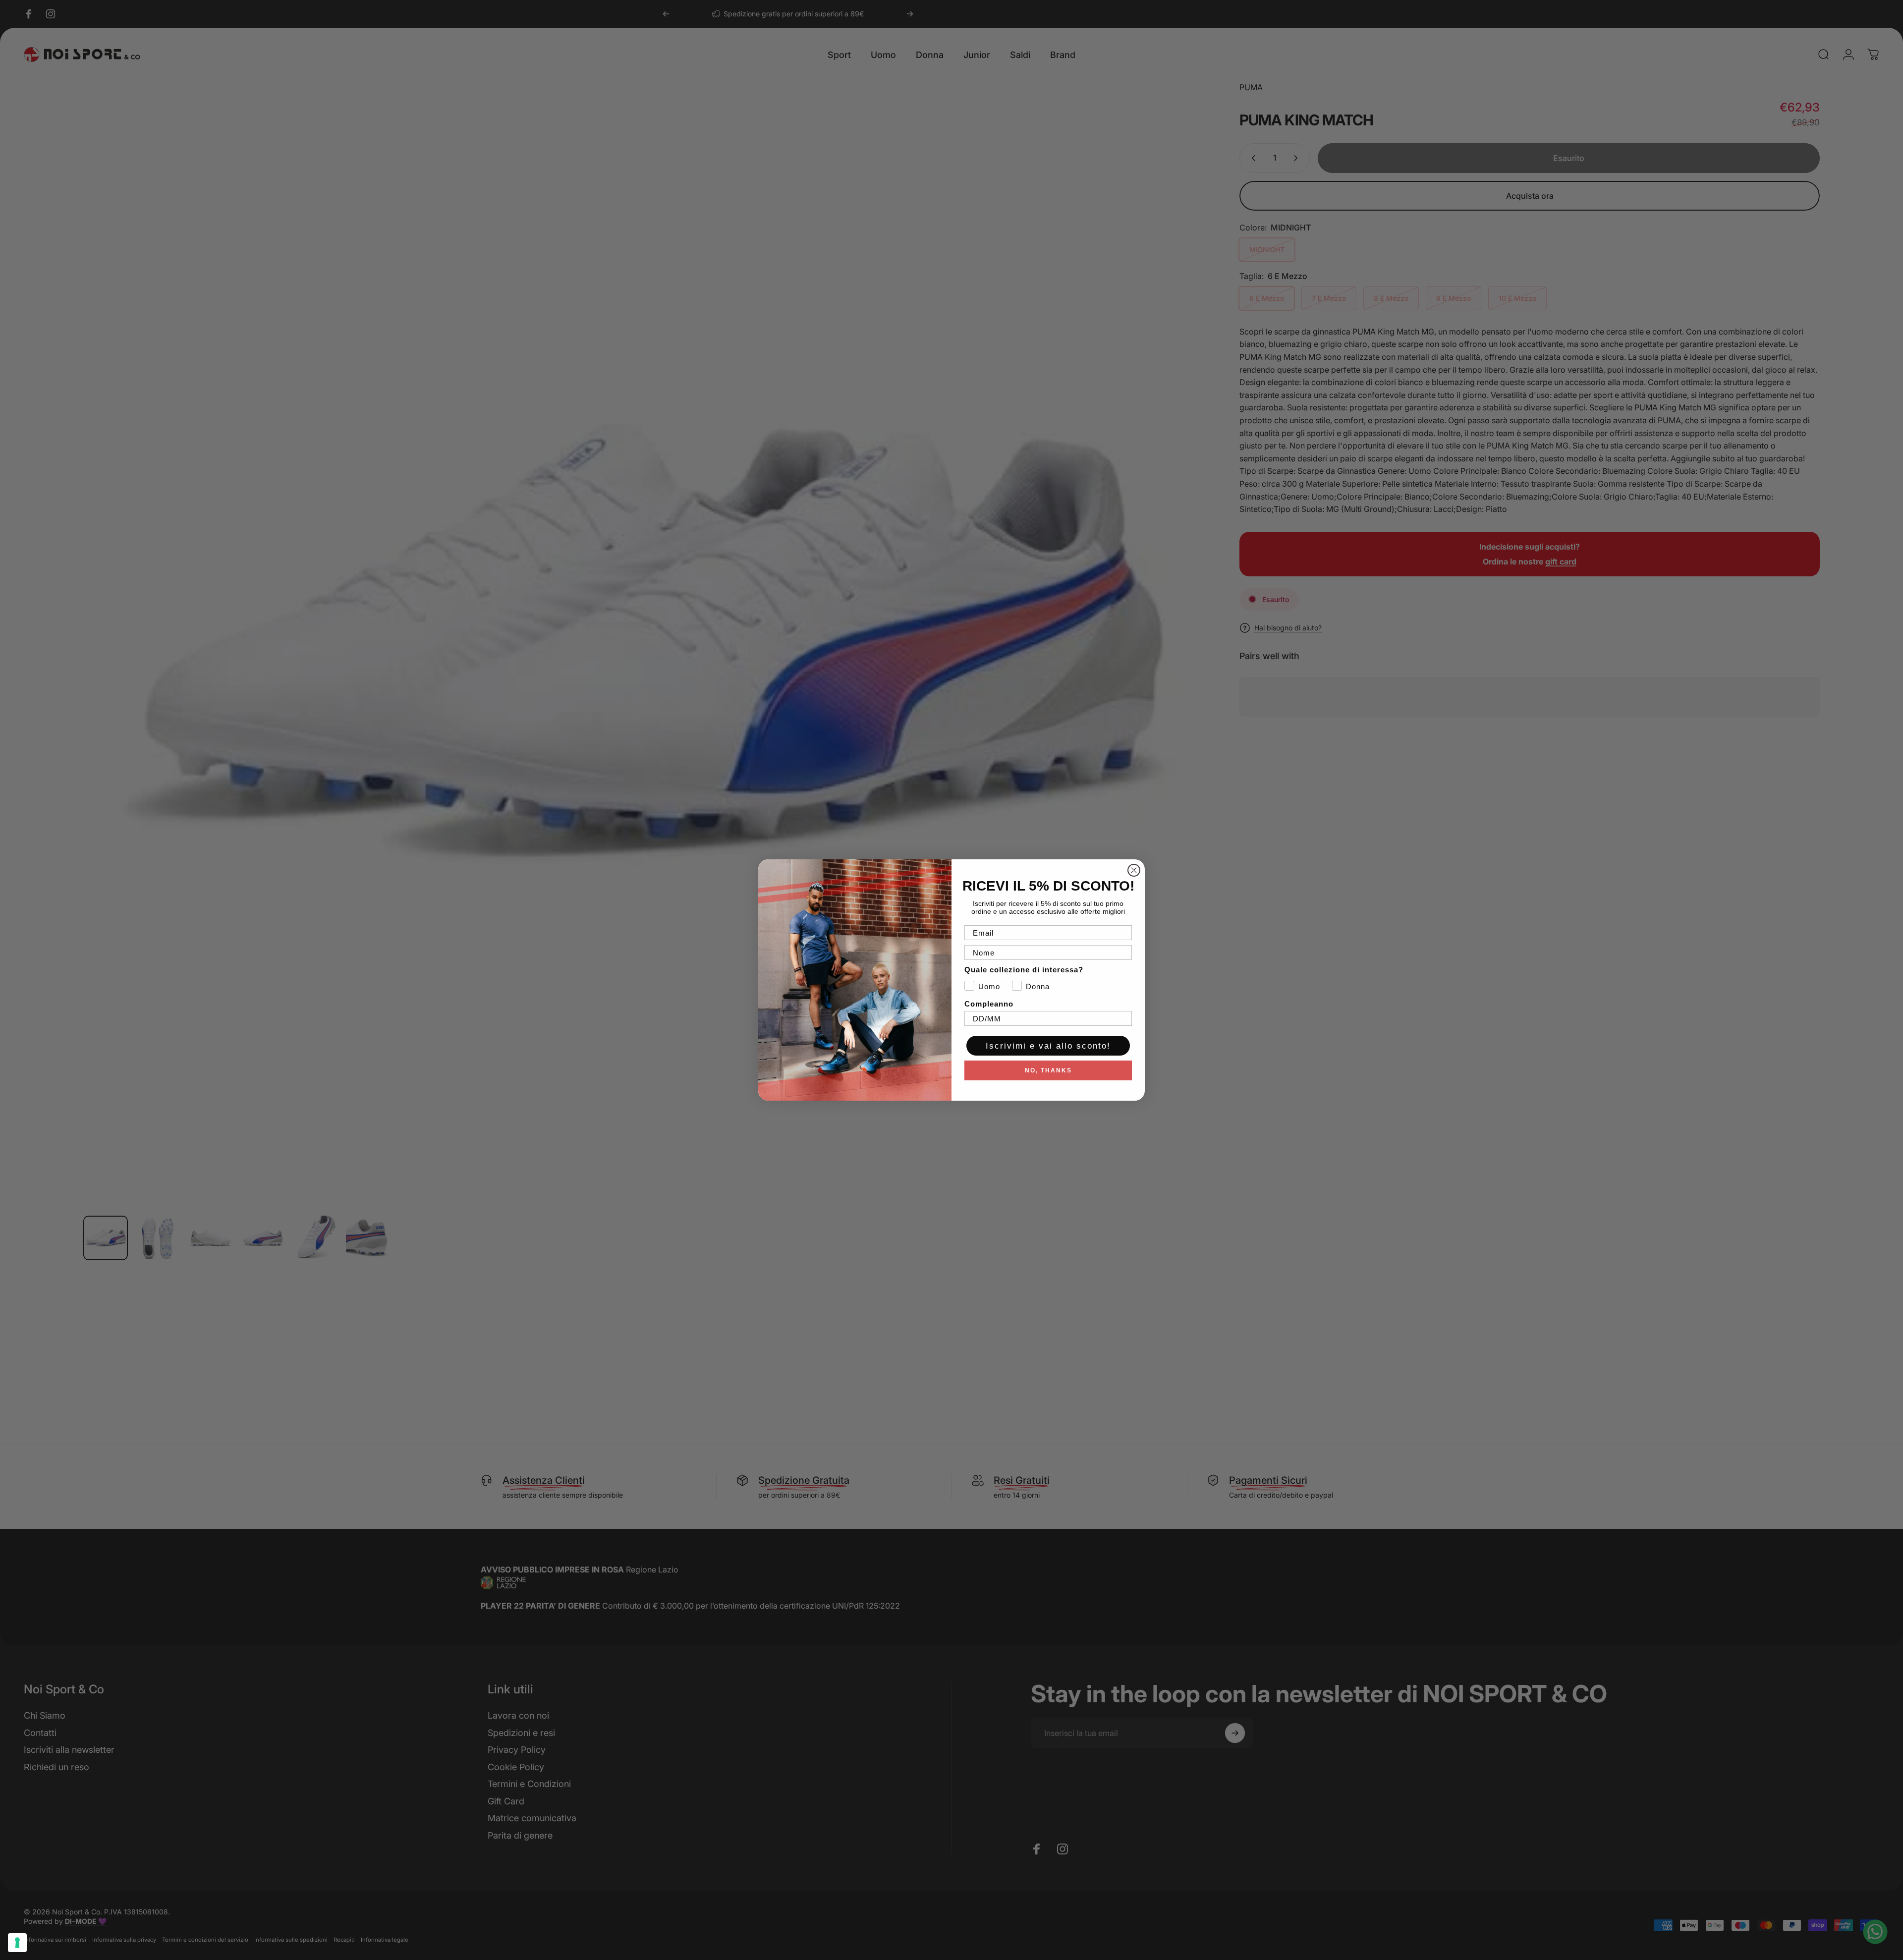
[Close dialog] (1134, 870)
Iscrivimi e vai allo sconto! (1048, 1046)
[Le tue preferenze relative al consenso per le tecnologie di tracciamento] (17, 1943)
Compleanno (989, 1004)
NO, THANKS (1048, 1070)
